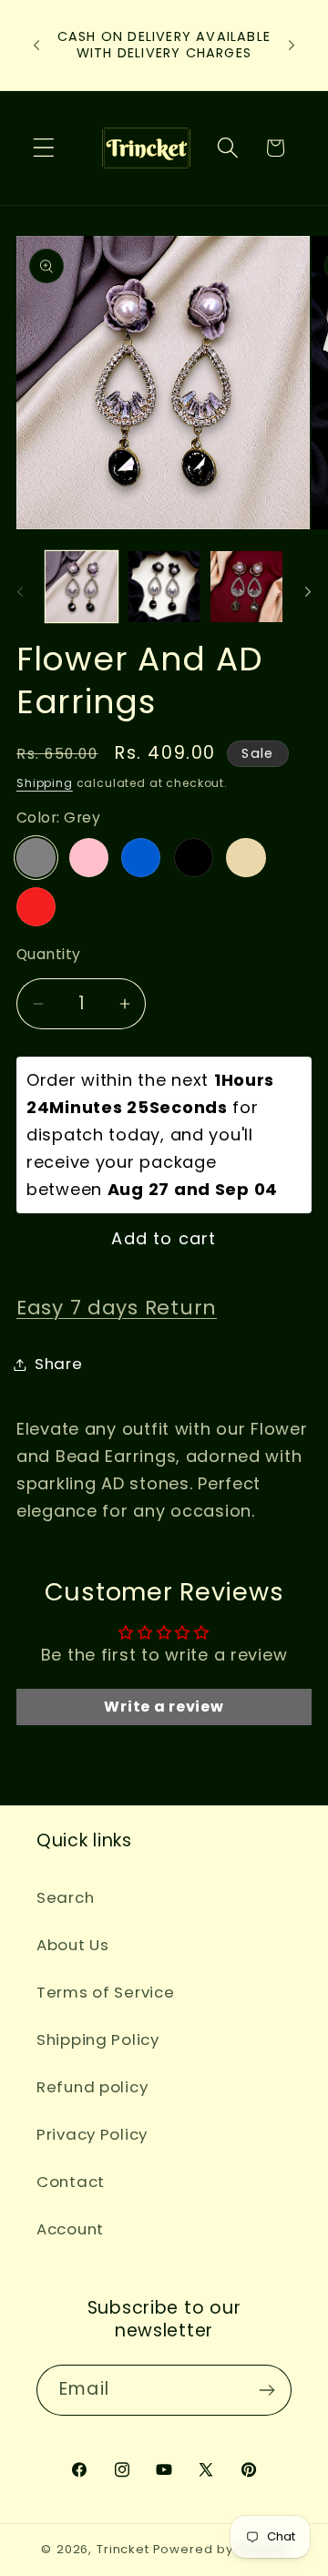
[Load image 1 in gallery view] (82, 587)
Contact (71, 2182)
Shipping (45, 783)
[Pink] (89, 858)
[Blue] (141, 858)
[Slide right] (308, 592)
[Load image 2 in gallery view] (164, 587)
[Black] (194, 858)
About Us (73, 1945)
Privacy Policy (92, 2134)
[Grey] (36, 858)
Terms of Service (106, 1992)
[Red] (36, 907)
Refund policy (92, 2087)
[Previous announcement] (36, 45)
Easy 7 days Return (117, 1308)
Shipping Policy (98, 2039)
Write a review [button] (164, 1707)
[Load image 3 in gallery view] (246, 587)
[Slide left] (20, 592)
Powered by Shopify (220, 2549)
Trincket (123, 2549)
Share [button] (59, 1364)
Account (70, 2229)
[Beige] (246, 858)
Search (65, 1897)
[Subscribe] (266, 2390)
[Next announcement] (292, 45)
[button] (44, 148)
